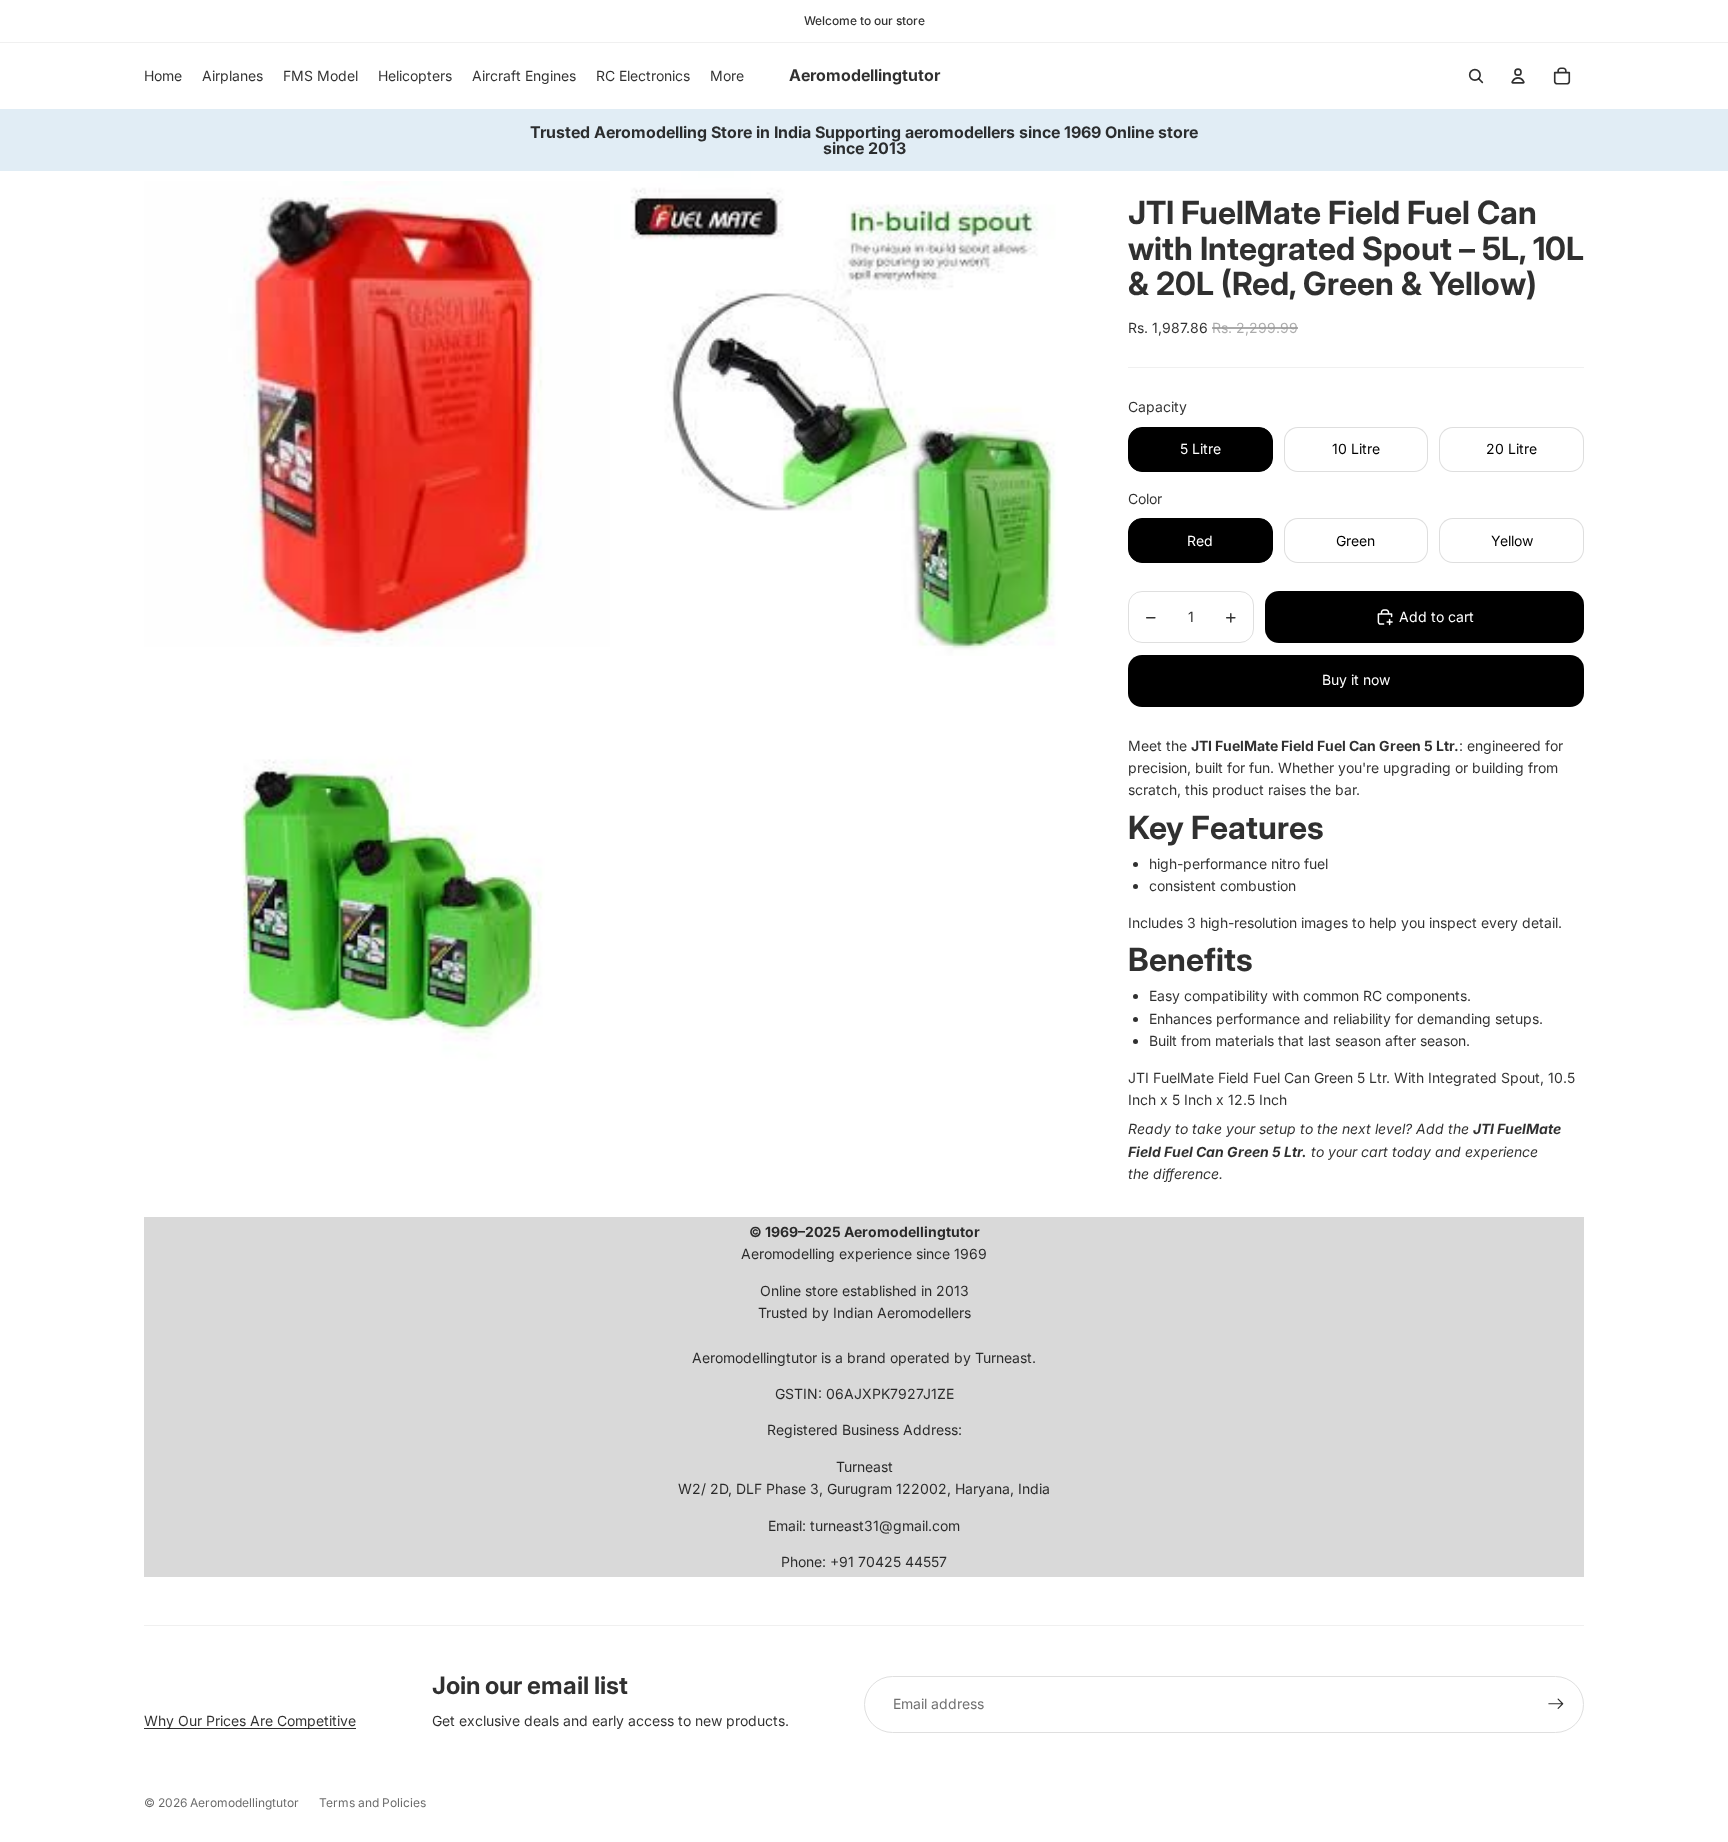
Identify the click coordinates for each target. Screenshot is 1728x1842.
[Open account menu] (1518, 76)
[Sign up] (1556, 1704)
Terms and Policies (372, 1802)
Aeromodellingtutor (244, 1802)
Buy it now (1356, 679)
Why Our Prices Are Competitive (250, 1720)
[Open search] (1476, 76)
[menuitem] (727, 76)
